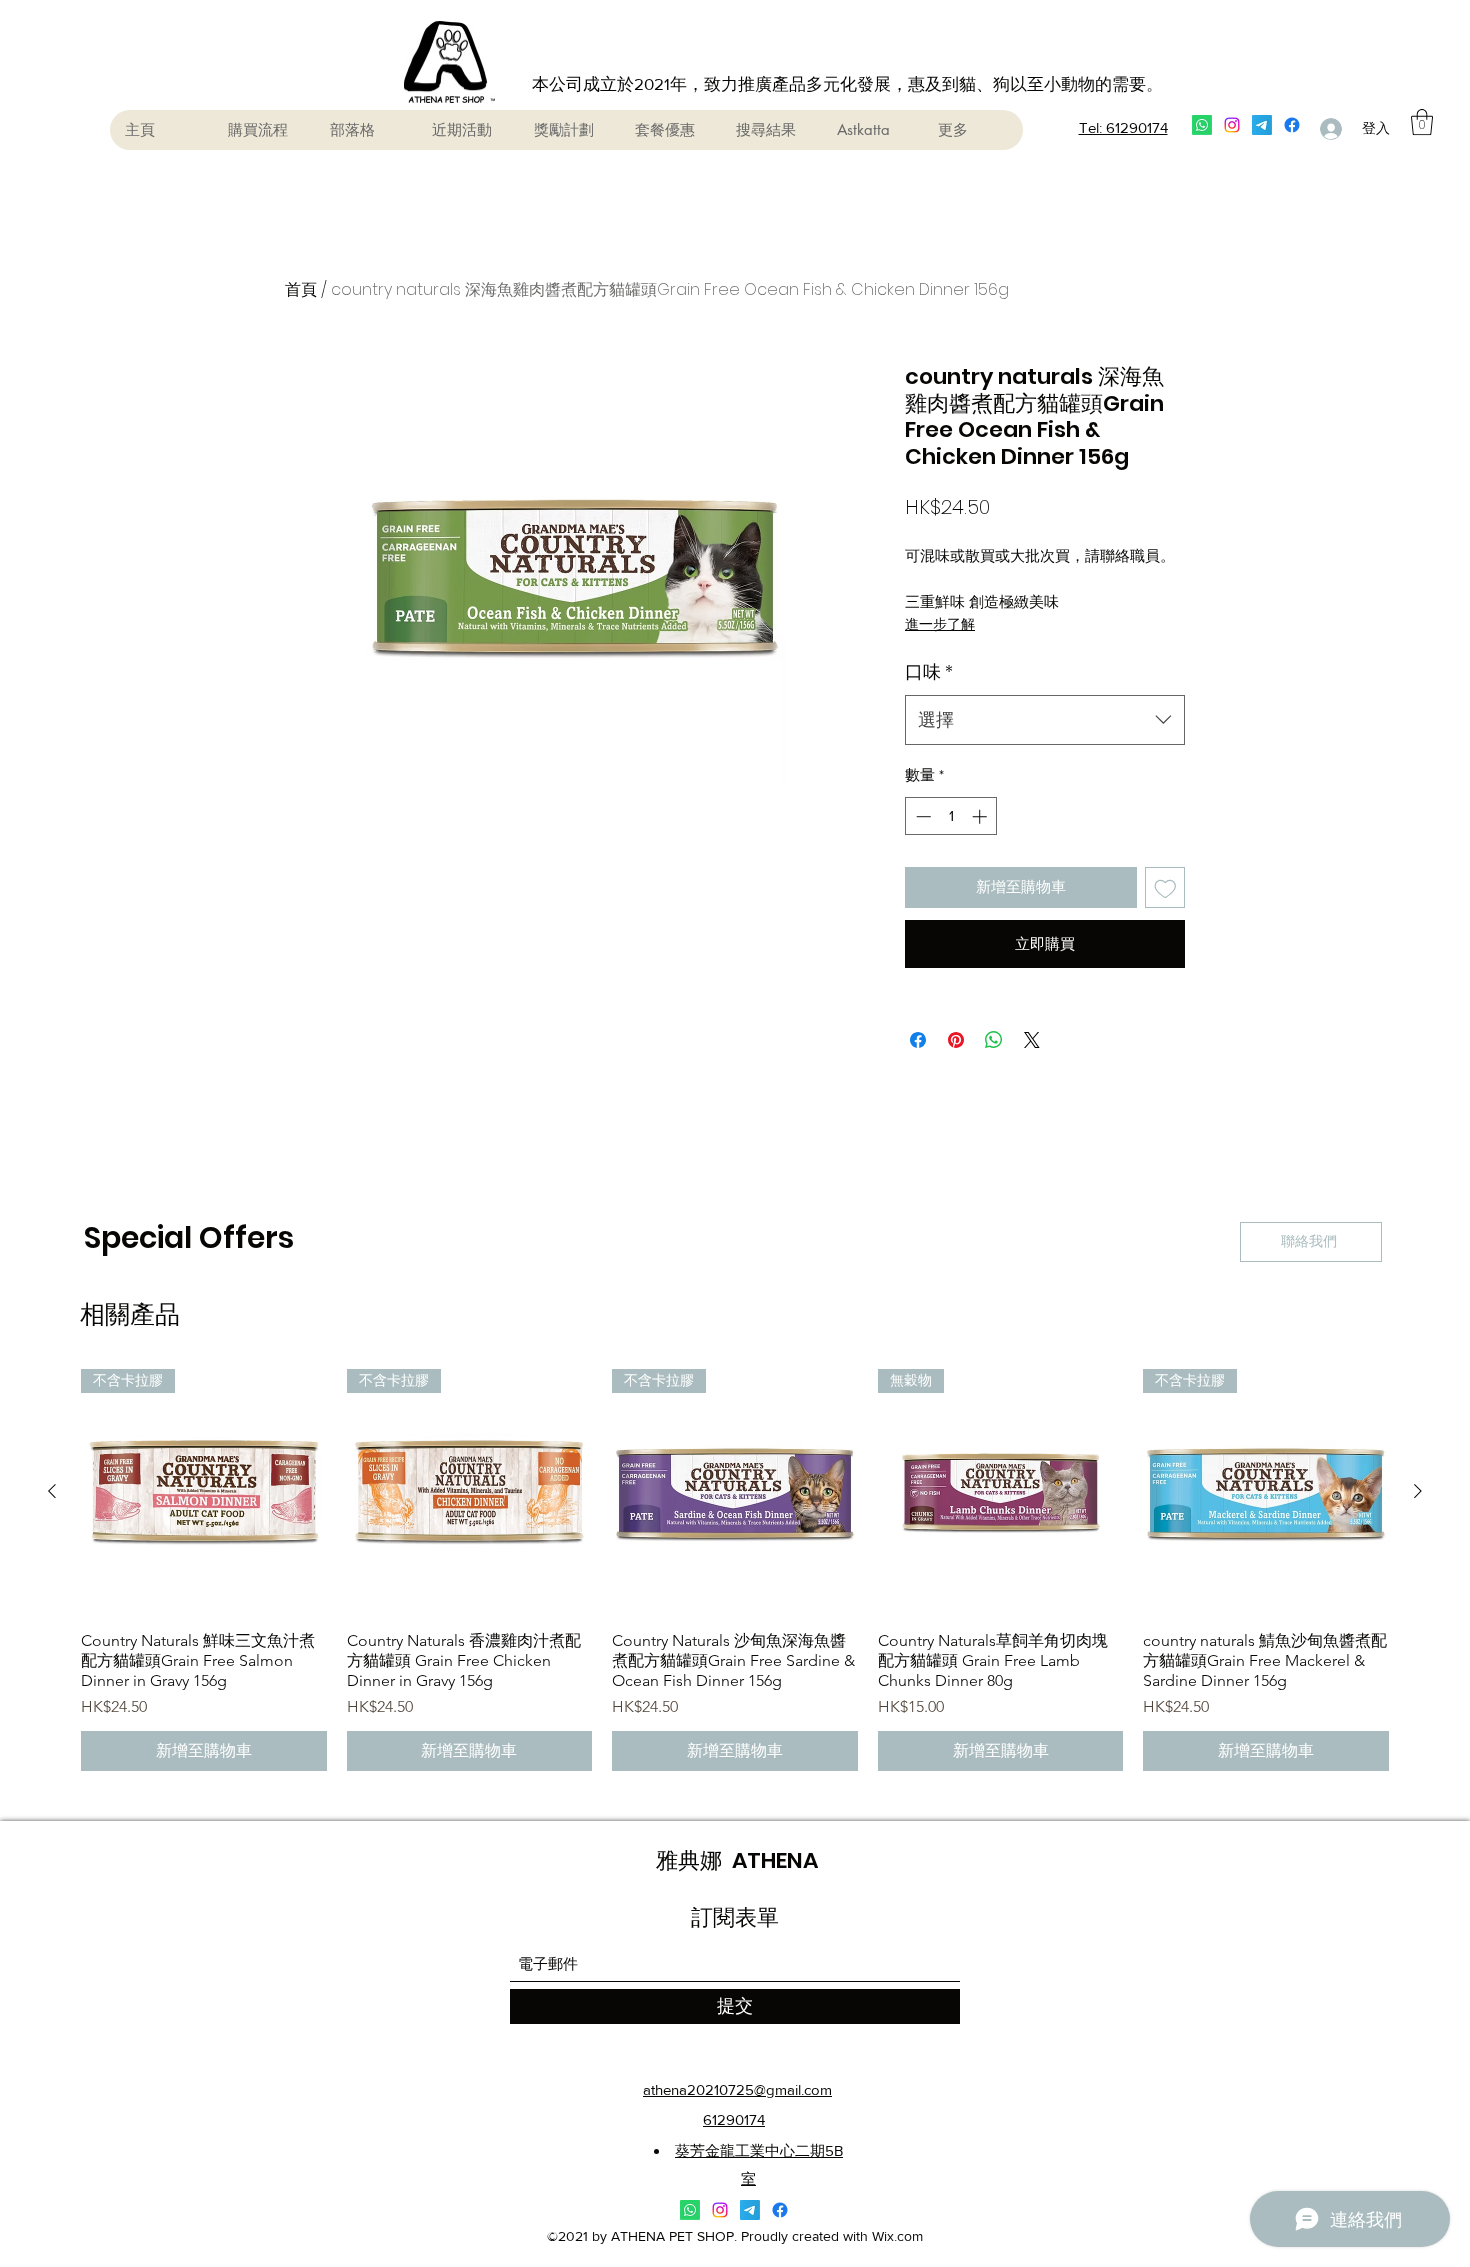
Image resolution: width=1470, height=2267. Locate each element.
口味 (929, 671)
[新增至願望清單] (1165, 887)
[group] (735, 1570)
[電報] (1262, 125)
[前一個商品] (52, 1491)
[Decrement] (921, 816)
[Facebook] (1292, 125)
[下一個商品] (1418, 1491)
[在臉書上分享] (918, 1040)
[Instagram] (1232, 125)
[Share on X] (1032, 1040)
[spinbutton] (951, 816)
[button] (1422, 122)
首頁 (301, 289)
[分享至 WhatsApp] (994, 1040)
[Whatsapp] (1202, 125)
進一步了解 (940, 624)
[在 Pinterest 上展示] (956, 1040)
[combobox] (1045, 720)
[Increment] (981, 816)
